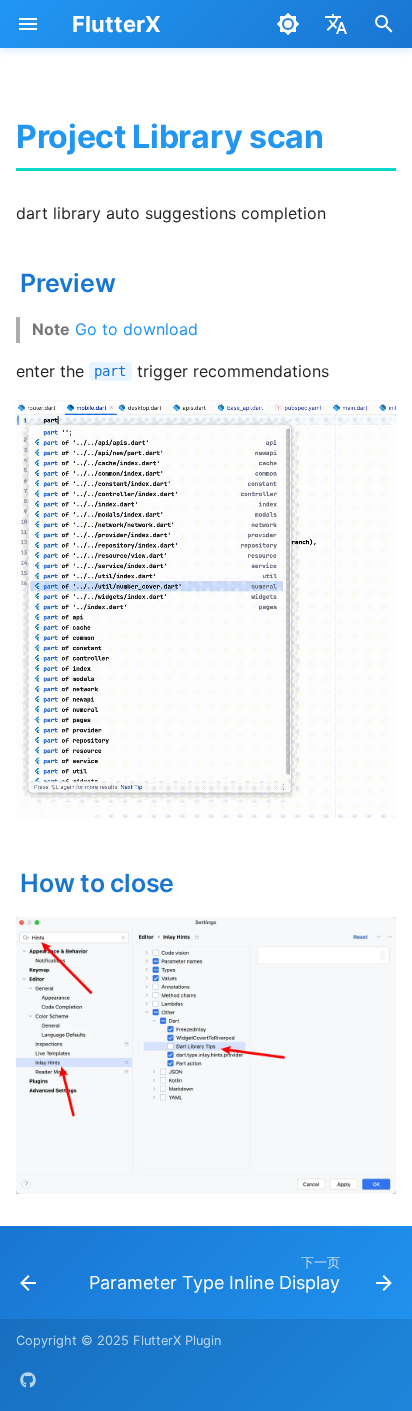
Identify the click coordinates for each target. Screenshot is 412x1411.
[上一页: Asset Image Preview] (28, 1278)
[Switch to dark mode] (288, 24)
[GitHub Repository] (28, 1379)
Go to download (136, 329)
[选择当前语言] (336, 24)
